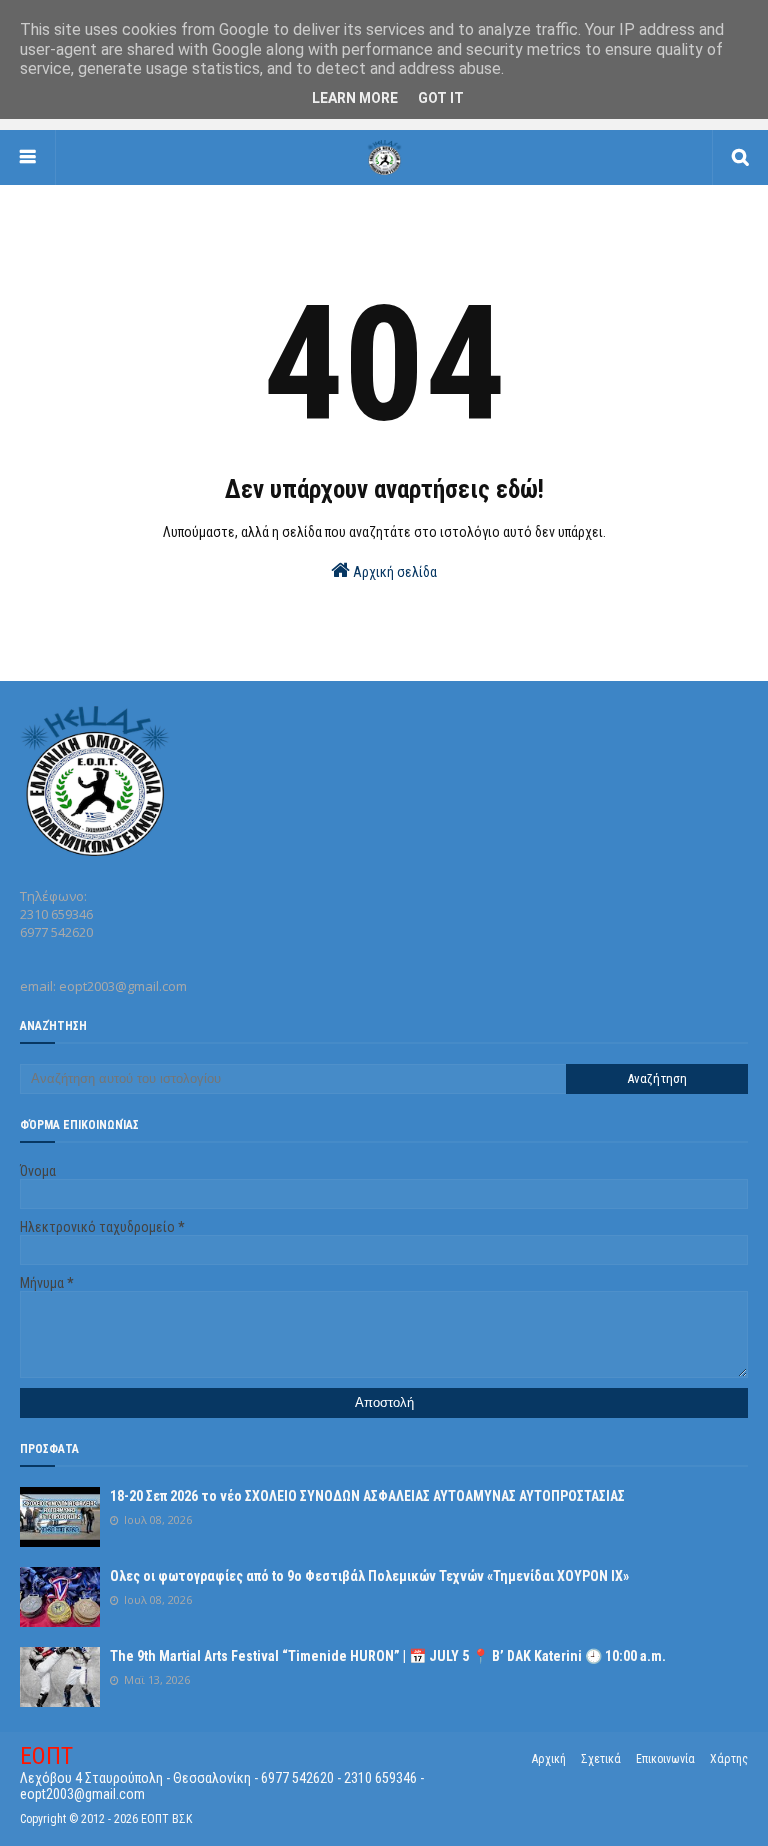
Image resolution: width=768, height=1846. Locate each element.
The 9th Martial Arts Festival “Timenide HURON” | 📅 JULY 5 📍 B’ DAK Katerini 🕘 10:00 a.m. (388, 1656)
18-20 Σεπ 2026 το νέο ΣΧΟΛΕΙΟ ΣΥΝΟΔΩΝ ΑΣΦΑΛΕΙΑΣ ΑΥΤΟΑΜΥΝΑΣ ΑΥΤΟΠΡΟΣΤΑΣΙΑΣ (367, 1496)
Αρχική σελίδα (393, 572)
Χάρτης (729, 1759)
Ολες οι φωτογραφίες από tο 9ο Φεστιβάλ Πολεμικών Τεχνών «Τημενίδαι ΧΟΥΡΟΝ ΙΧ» (369, 1576)
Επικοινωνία (665, 1759)
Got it (441, 98)
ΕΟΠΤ (46, 1756)
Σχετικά (601, 1759)
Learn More (355, 98)
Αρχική (549, 1759)
